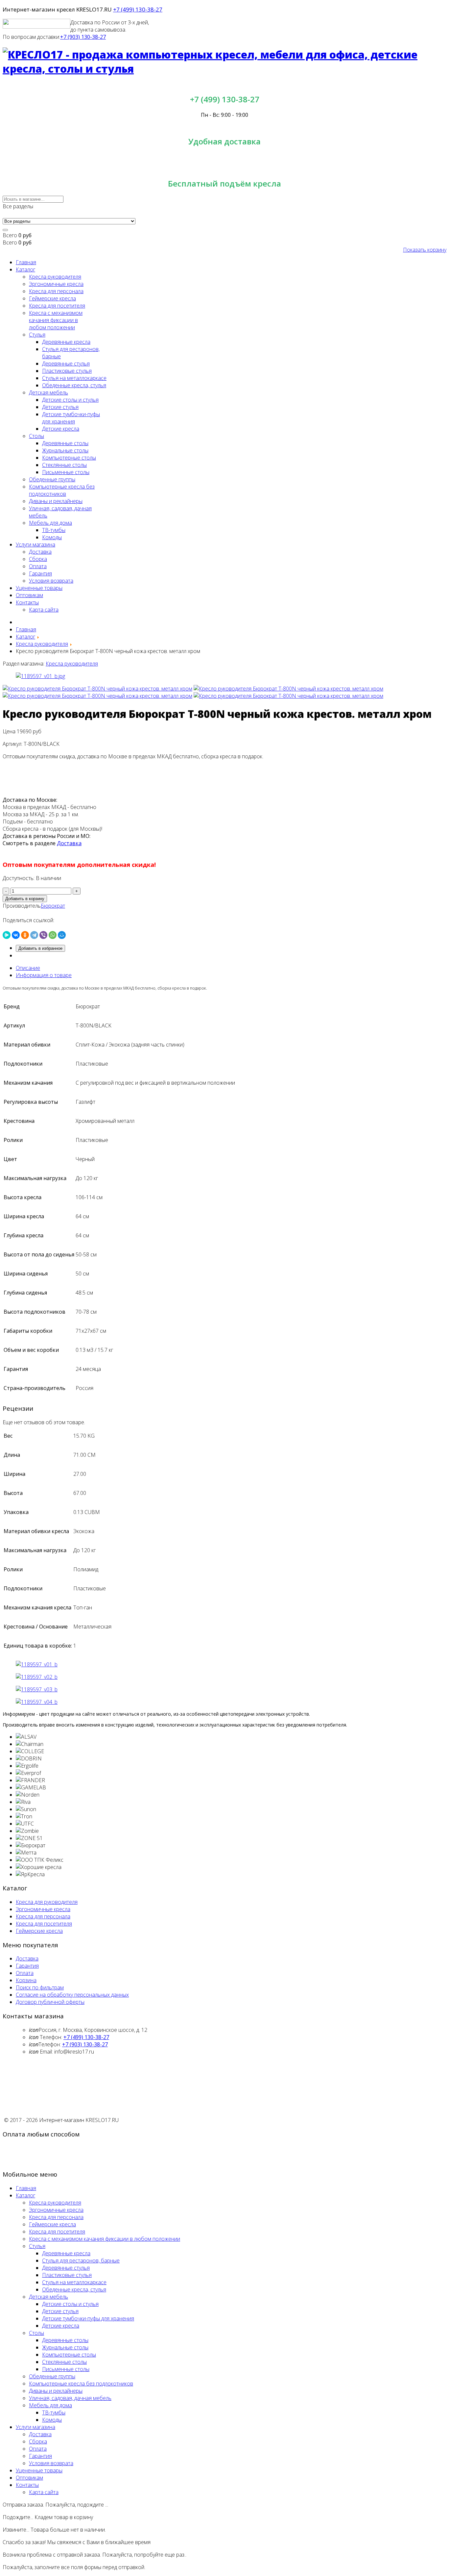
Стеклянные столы (64, 465)
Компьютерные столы (69, 458)
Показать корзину (425, 250)
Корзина (26, 1980)
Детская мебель (48, 392)
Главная (26, 262)
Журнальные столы (65, 450)
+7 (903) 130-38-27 (83, 37)
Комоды (52, 537)
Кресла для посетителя (57, 306)
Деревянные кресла (66, 342)
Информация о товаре (44, 975)
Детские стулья (60, 407)
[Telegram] (34, 935)
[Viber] (43, 935)
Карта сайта (44, 610)
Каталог (25, 269)
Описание (28, 968)
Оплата (38, 566)
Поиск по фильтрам (40, 1987)
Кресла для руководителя (47, 1902)
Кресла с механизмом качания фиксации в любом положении (56, 320)
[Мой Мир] (62, 935)
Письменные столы (66, 472)
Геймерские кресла (52, 298)
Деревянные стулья (66, 364)
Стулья (37, 335)
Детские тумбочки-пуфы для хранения (71, 418)
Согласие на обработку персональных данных (72, 1995)
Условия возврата (51, 581)
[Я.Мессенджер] (7, 935)
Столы (36, 436)
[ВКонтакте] (16, 935)
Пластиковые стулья (67, 371)
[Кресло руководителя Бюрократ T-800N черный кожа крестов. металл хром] (97, 689)
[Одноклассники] (25, 935)
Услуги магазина (35, 544)
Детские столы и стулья (70, 400)
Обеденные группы (52, 479)
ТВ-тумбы (54, 530)
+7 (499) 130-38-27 (138, 9)
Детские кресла (61, 429)
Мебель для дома (50, 523)
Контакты (27, 602)
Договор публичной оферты (50, 2002)
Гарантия (40, 573)
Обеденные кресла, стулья (74, 385)
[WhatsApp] (53, 935)
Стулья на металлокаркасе (74, 378)
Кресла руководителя (55, 277)
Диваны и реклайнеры (56, 501)
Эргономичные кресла (56, 284)
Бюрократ (53, 906)
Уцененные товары (39, 588)
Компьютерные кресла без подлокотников (62, 490)
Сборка (38, 559)
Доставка (40, 552)
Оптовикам (29, 595)
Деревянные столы (65, 443)
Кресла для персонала (56, 291)
